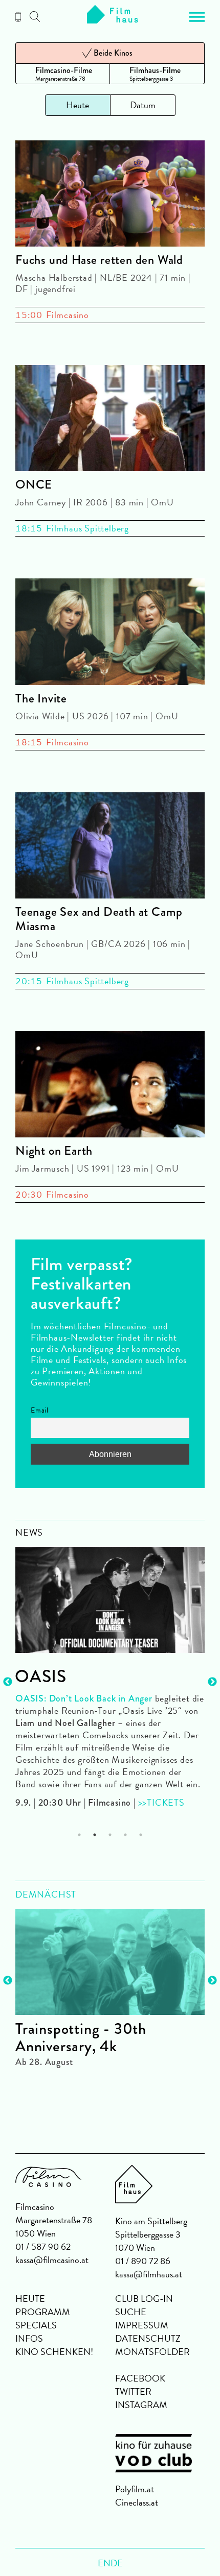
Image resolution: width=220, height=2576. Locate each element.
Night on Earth (54, 1151)
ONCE (34, 484)
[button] (197, 17)
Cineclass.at (137, 2502)
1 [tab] (80, 1835)
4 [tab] (126, 1835)
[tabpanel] (110, 1673)
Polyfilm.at (135, 2489)
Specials (36, 2325)
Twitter (133, 2391)
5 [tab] (141, 1835)
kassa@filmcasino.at (52, 2260)
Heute (30, 2299)
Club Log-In (144, 2299)
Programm (43, 2312)
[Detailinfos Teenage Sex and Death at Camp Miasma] (110, 847)
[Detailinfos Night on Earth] (110, 1086)
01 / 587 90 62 (43, 2246)
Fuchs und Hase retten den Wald (99, 260)
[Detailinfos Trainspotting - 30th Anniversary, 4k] (110, 1962)
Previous (8, 1682)
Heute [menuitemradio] (78, 105)
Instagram (141, 2405)
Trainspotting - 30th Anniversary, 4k (81, 2037)
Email (40, 1410)
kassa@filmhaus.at (149, 2274)
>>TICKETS (161, 1802)
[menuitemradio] (63, 74)
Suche (131, 2312)
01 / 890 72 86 (143, 2261)
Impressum (142, 2325)
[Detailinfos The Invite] (110, 633)
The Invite (41, 698)
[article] (110, 1983)
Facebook (140, 2378)
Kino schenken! (54, 2352)
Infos (29, 2338)
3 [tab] (110, 1835)
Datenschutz (148, 2338)
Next (212, 1682)
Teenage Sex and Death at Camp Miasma (99, 919)
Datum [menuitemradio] (143, 105)
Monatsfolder (152, 2352)
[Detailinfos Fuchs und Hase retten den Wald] (110, 195)
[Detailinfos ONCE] (110, 420)
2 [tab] (95, 1835)
